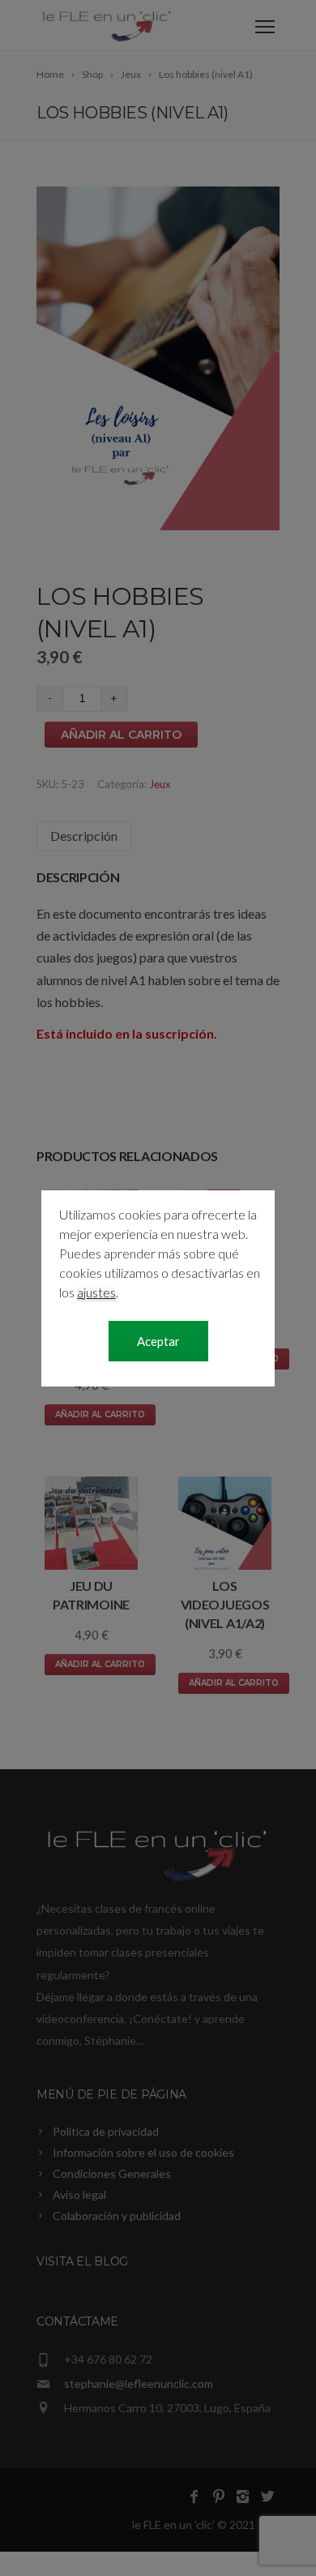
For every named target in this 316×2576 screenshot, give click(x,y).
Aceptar (158, 1341)
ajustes (96, 1292)
